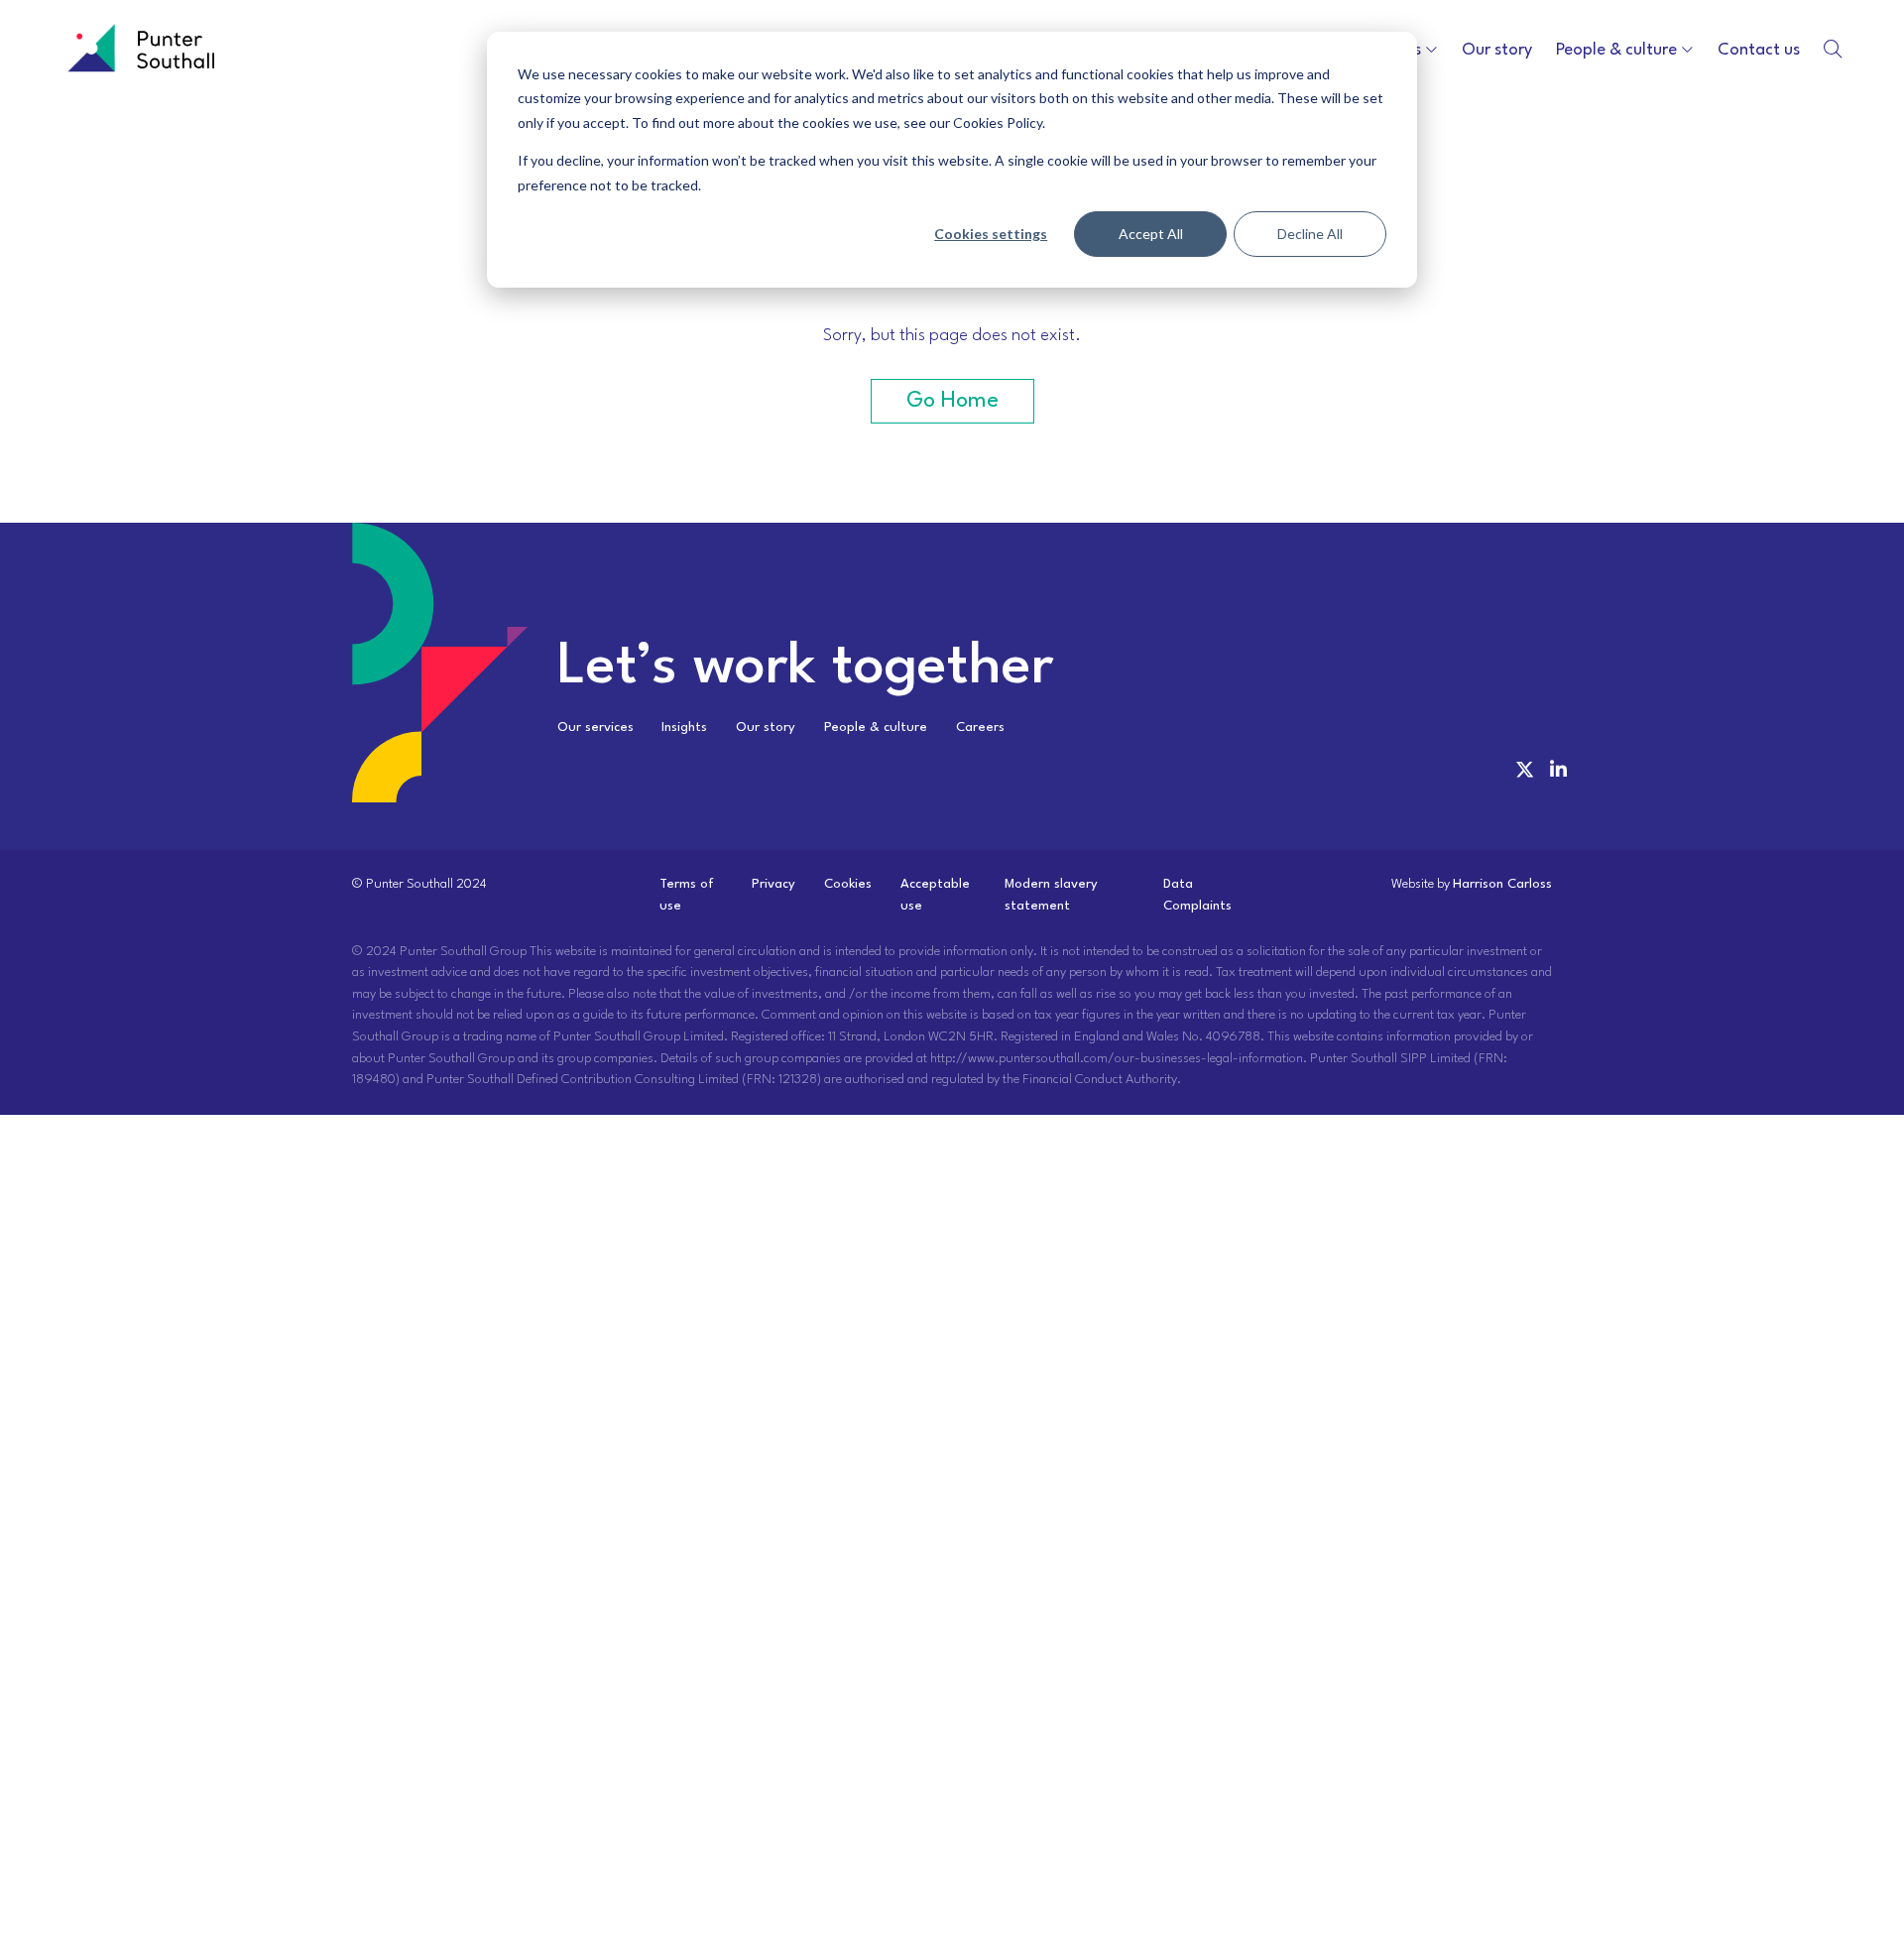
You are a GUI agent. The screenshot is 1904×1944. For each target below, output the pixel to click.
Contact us (1759, 50)
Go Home (952, 401)
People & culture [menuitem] (876, 728)
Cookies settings (991, 234)
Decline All (1310, 234)
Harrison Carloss (1502, 884)
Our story (1497, 50)
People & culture (1616, 50)
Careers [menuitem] (980, 728)
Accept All (1151, 234)
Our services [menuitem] (595, 728)
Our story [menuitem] (766, 728)
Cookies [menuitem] (848, 884)
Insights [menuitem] (684, 728)
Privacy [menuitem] (773, 884)
